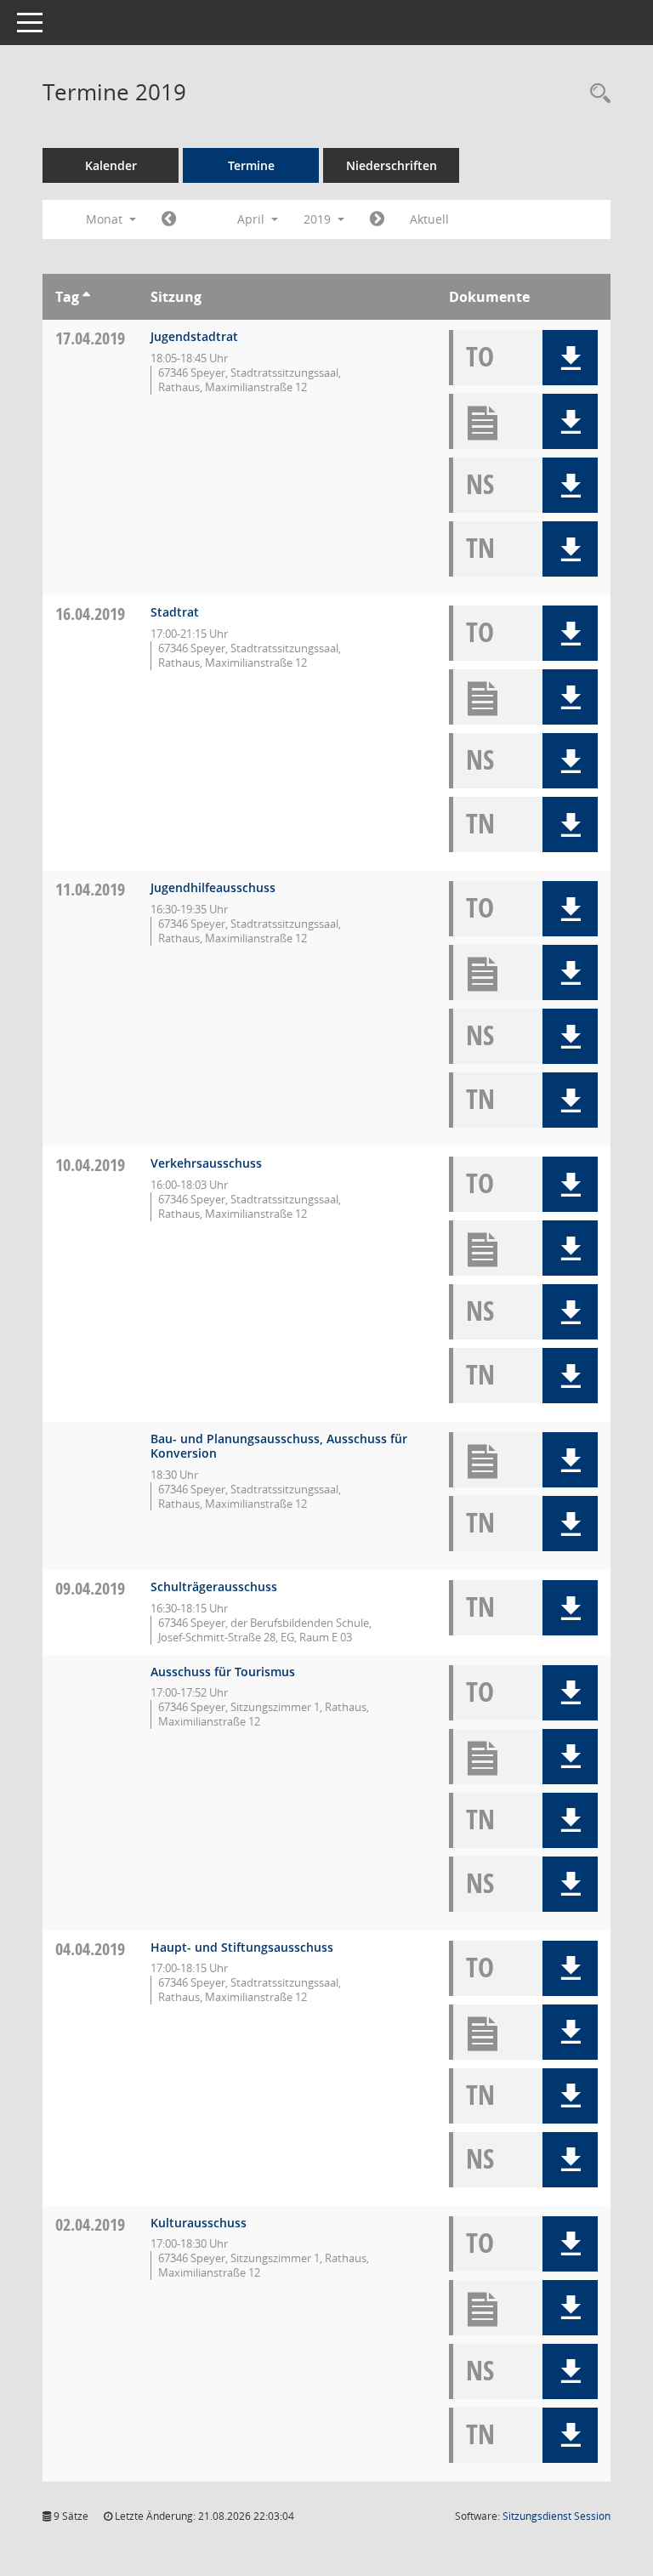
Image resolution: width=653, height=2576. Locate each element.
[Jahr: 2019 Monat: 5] (377, 219)
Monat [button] (106, 219)
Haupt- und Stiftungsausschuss (242, 1947)
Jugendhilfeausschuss (213, 887)
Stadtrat (175, 612)
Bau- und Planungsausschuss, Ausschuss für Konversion (279, 1446)
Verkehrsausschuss (206, 1163)
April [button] (253, 219)
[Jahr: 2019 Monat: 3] (169, 219)
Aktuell (429, 219)
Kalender (111, 165)
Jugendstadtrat (194, 336)
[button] (570, 358)
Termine (251, 165)
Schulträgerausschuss (214, 1587)
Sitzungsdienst (556, 2516)
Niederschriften (392, 165)
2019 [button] (319, 219)
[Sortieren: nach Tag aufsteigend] (86, 297)
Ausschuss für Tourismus (223, 1672)
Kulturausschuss (199, 2223)
